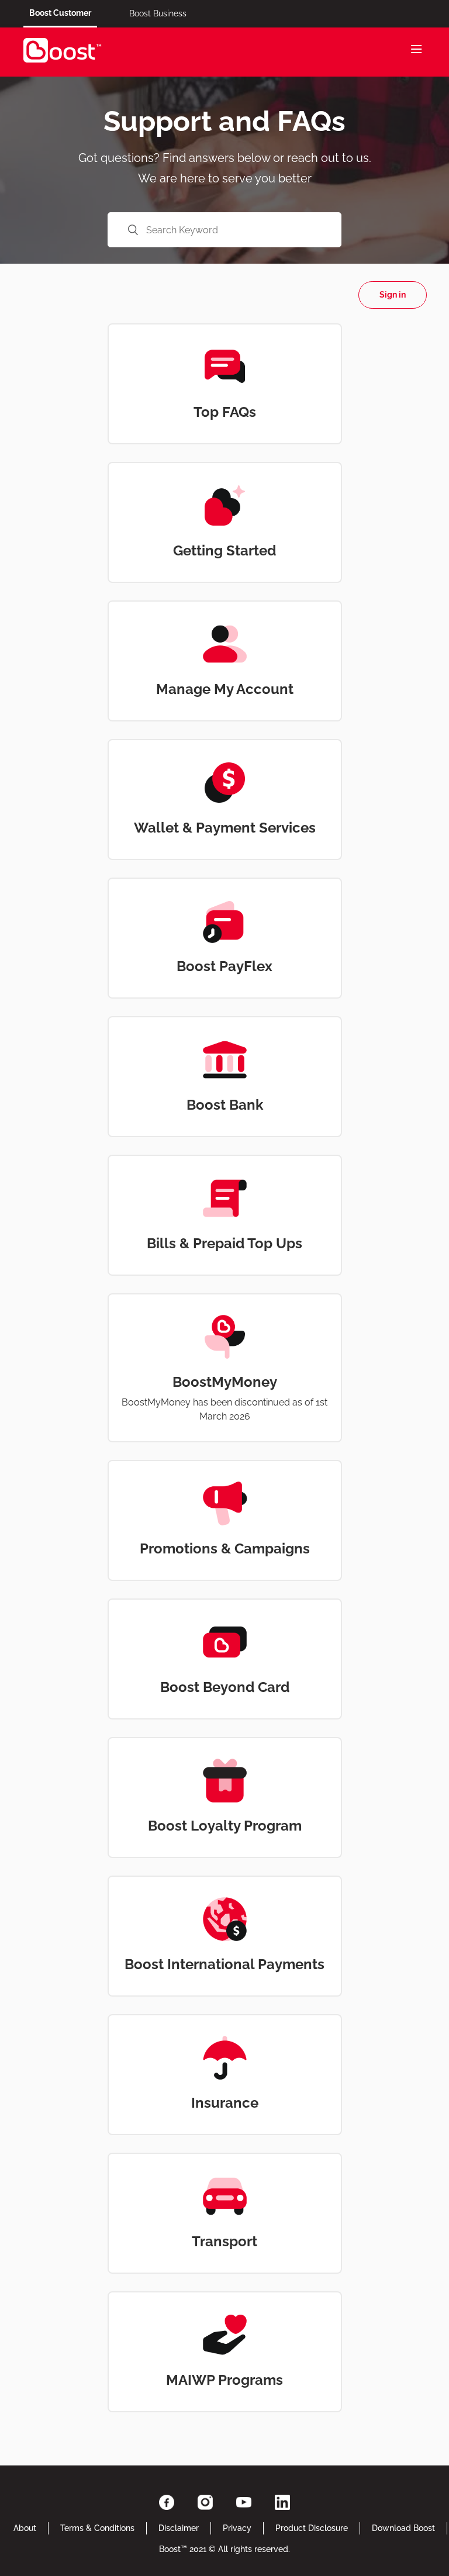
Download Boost (403, 2528)
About (25, 2528)
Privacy (237, 2528)
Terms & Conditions (97, 2528)
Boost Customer (60, 13)
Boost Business (158, 13)
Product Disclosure (312, 2528)
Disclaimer (179, 2528)
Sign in (393, 295)
